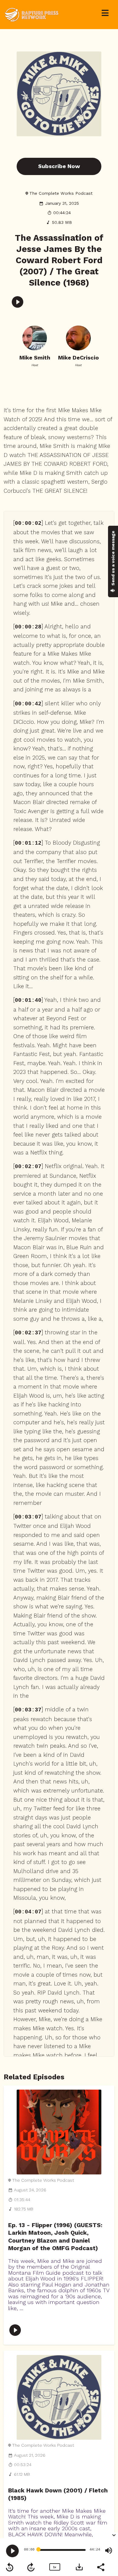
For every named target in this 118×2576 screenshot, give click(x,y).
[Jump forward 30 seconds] (31, 2567)
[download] (79, 2567)
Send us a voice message (113, 559)
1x (54, 2567)
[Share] (100, 2567)
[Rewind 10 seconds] (10, 2567)
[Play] (12, 2551)
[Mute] (109, 2551)
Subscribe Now (59, 166)
